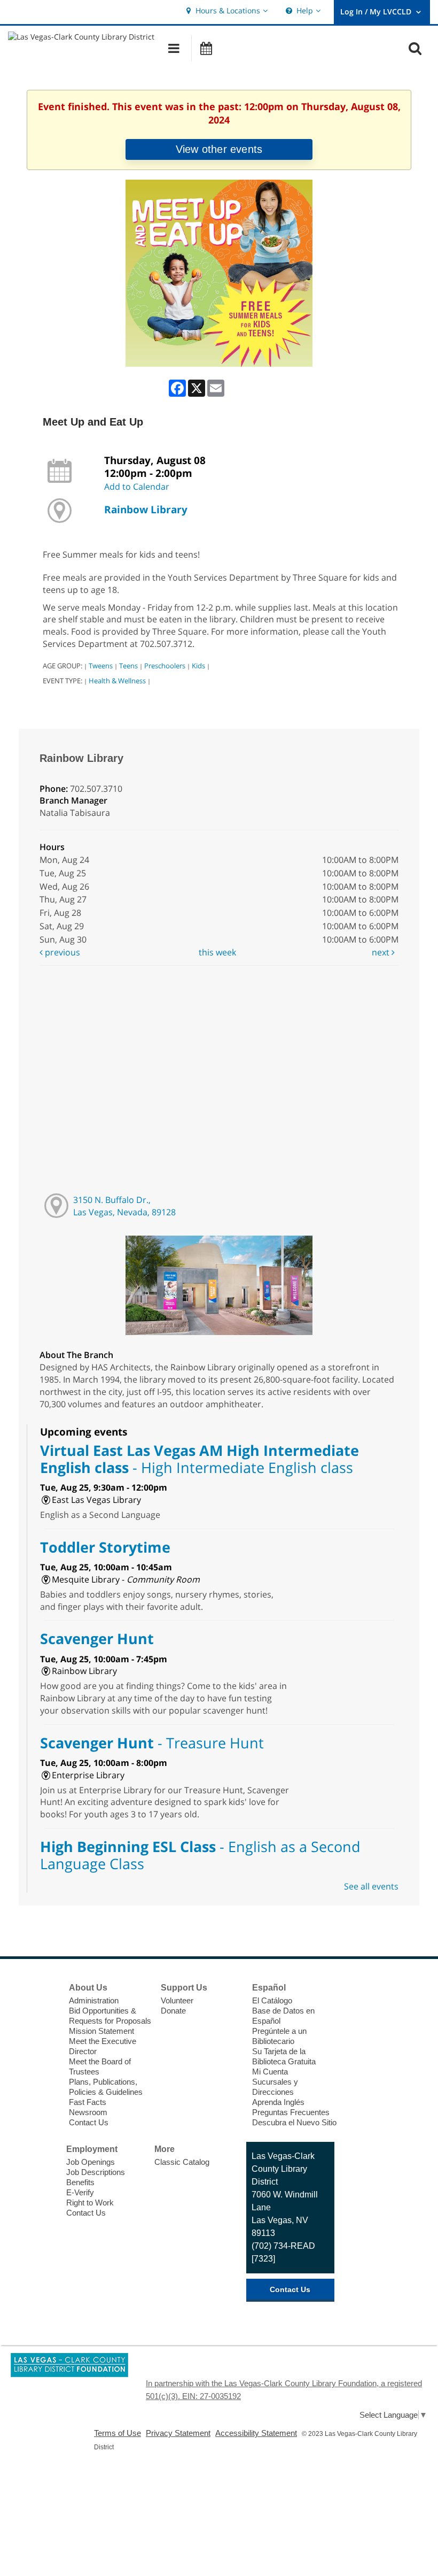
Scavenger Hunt (97, 1638)
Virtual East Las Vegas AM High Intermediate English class (200, 1459)
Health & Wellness (117, 681)
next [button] (382, 952)
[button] (226, 11)
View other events (219, 149)
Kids (198, 666)
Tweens (101, 666)
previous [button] (61, 952)
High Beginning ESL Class (200, 1855)
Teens (128, 666)
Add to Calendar (137, 487)
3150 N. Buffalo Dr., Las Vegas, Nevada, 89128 (124, 1206)
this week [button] (217, 952)
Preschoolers (165, 666)
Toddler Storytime (105, 1547)
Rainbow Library (146, 509)
